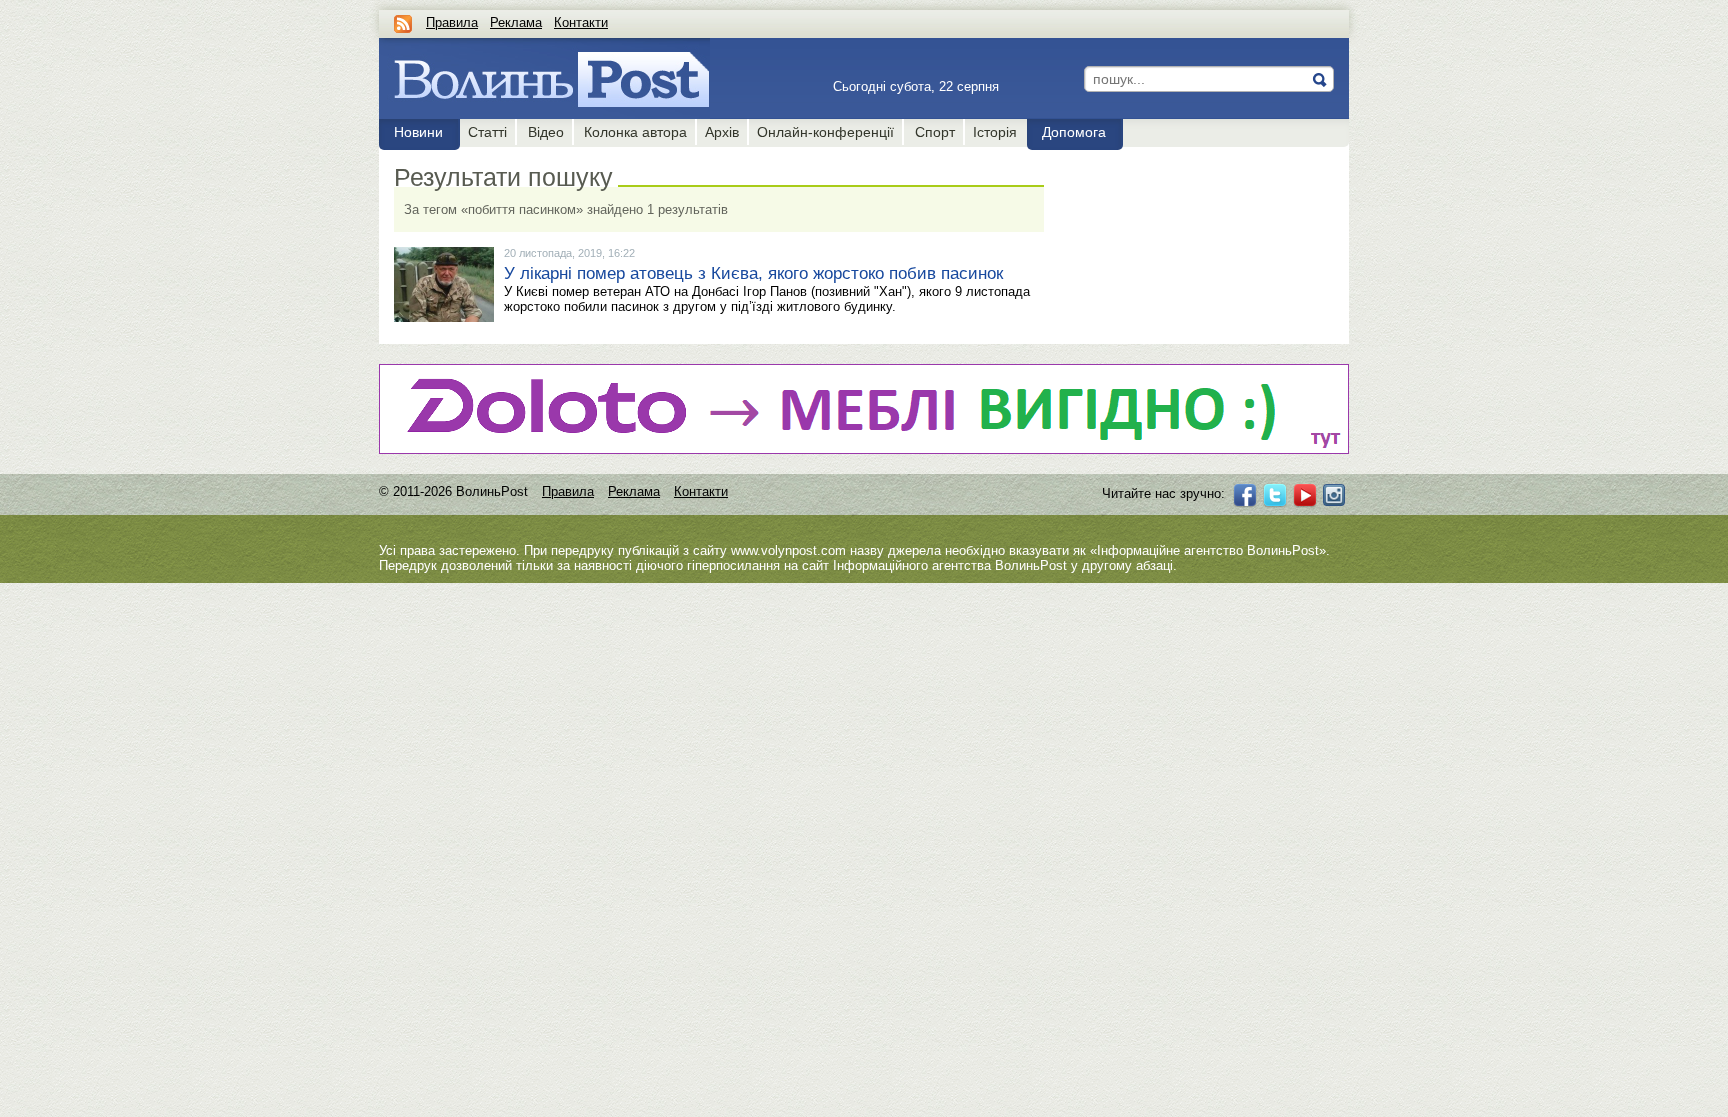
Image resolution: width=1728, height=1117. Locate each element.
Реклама (516, 22)
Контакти (581, 22)
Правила (452, 22)
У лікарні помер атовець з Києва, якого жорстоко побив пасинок (753, 273)
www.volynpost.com (788, 550)
